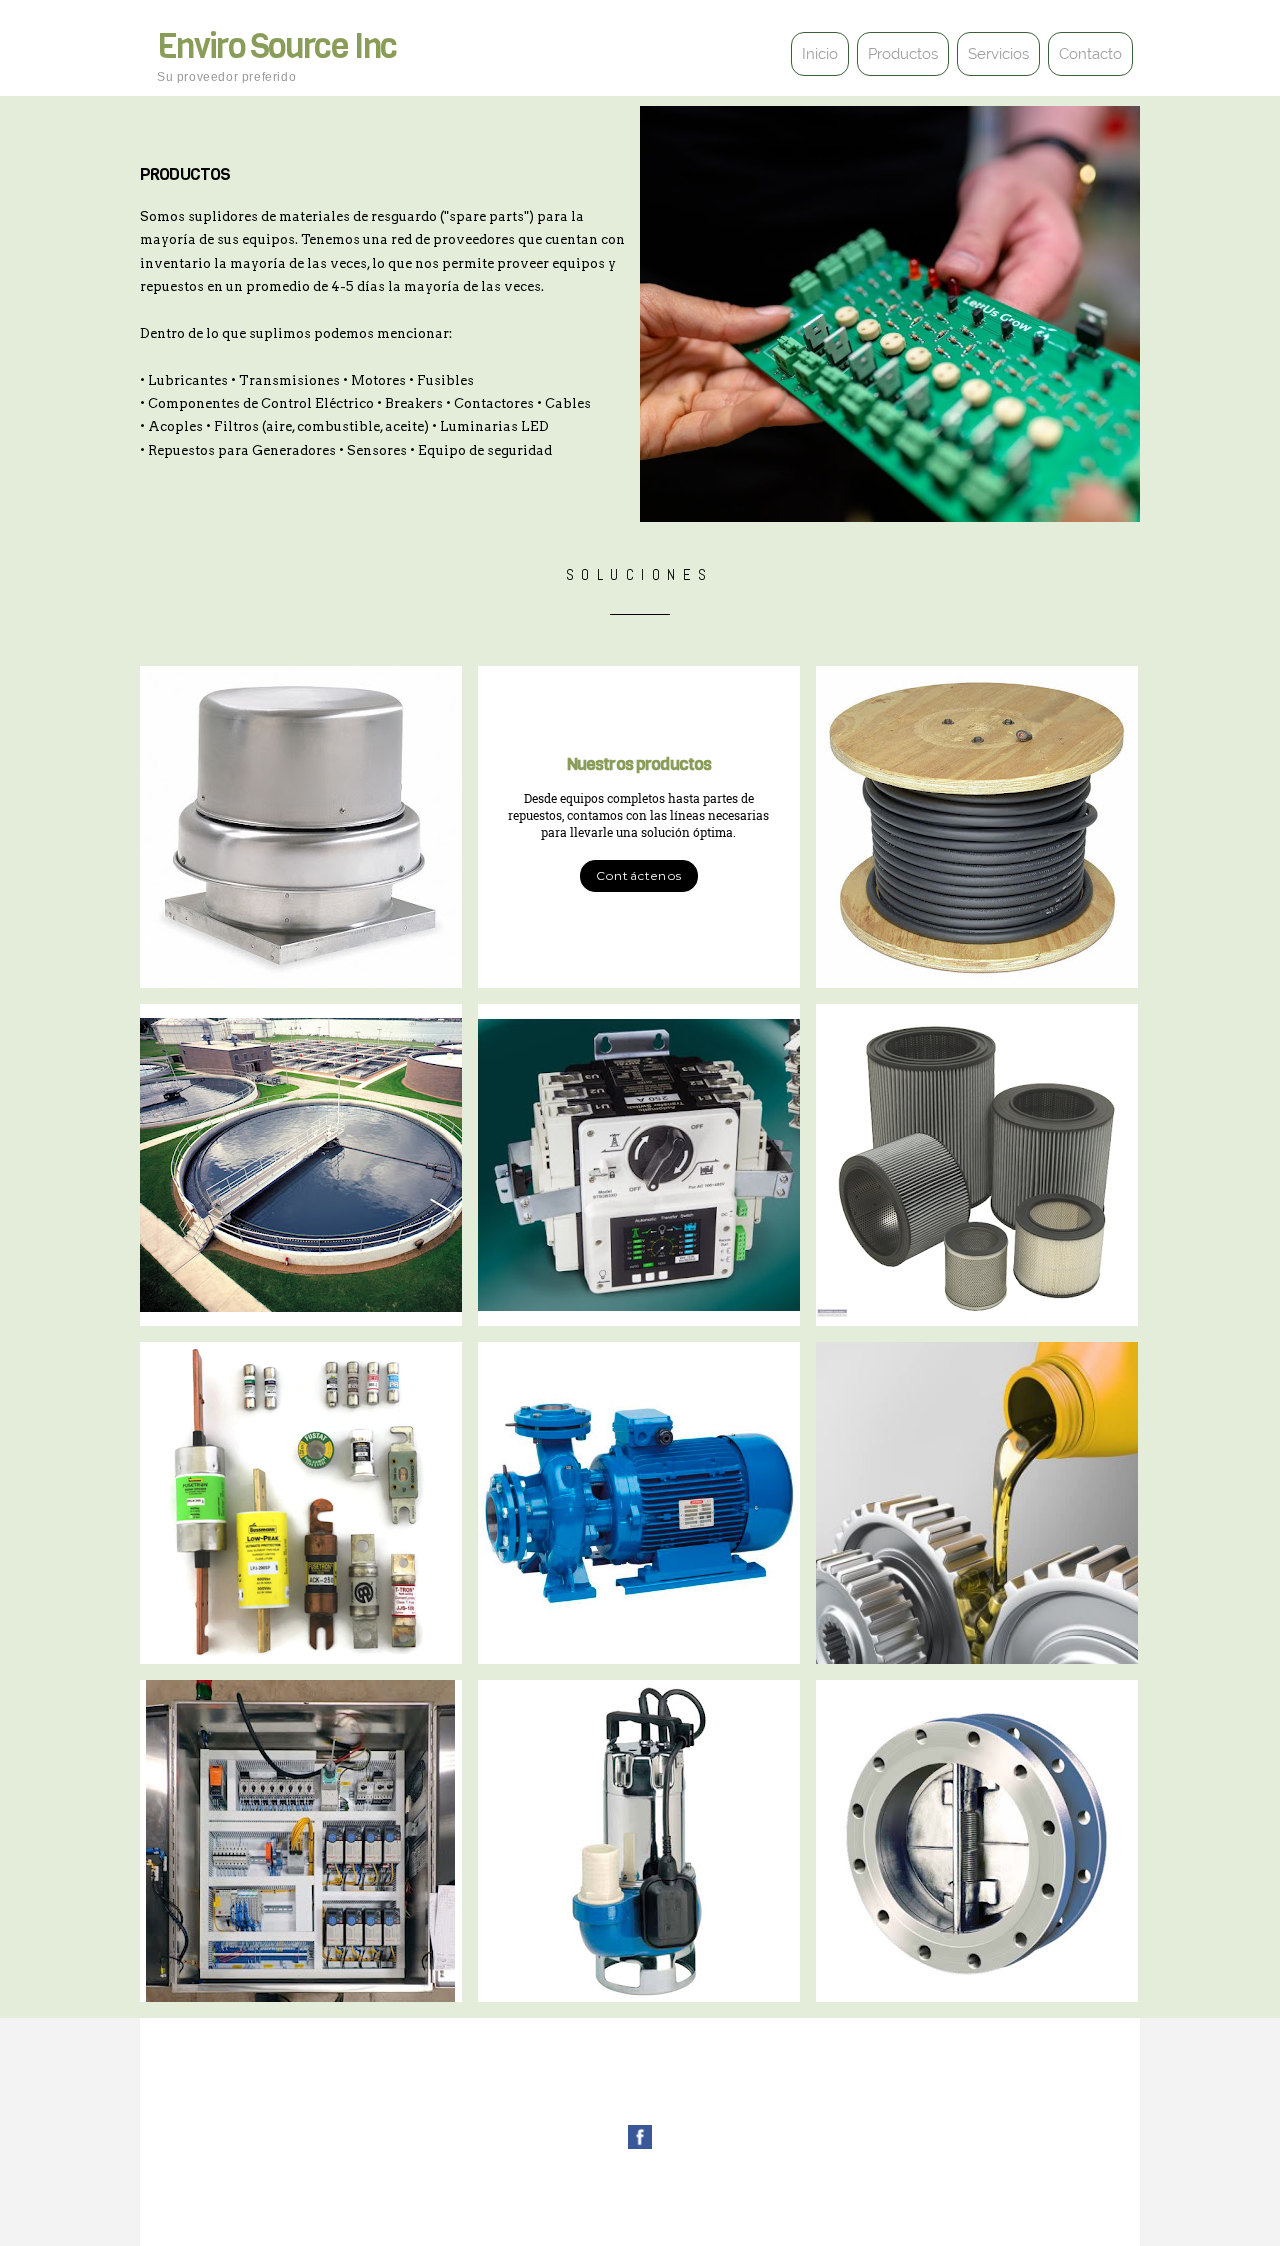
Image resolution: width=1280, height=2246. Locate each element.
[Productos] (900, 72)
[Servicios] (996, 72)
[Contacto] (1088, 72)
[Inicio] (817, 72)
